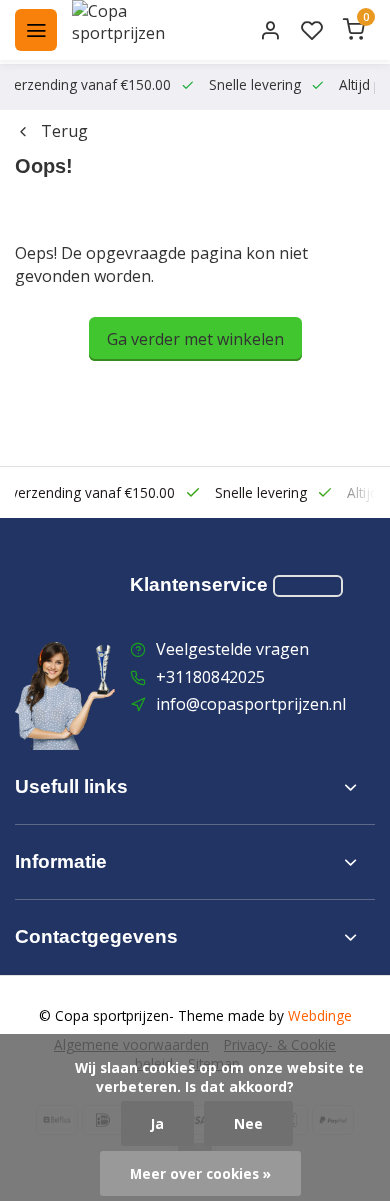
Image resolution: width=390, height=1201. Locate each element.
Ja (157, 1123)
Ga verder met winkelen (195, 339)
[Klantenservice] (308, 586)
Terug (64, 131)
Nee (248, 1123)
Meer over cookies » (200, 1173)
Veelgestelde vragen (232, 649)
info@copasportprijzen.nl (251, 704)
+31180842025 (210, 677)
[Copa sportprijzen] (142, 30)
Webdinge (320, 1015)
